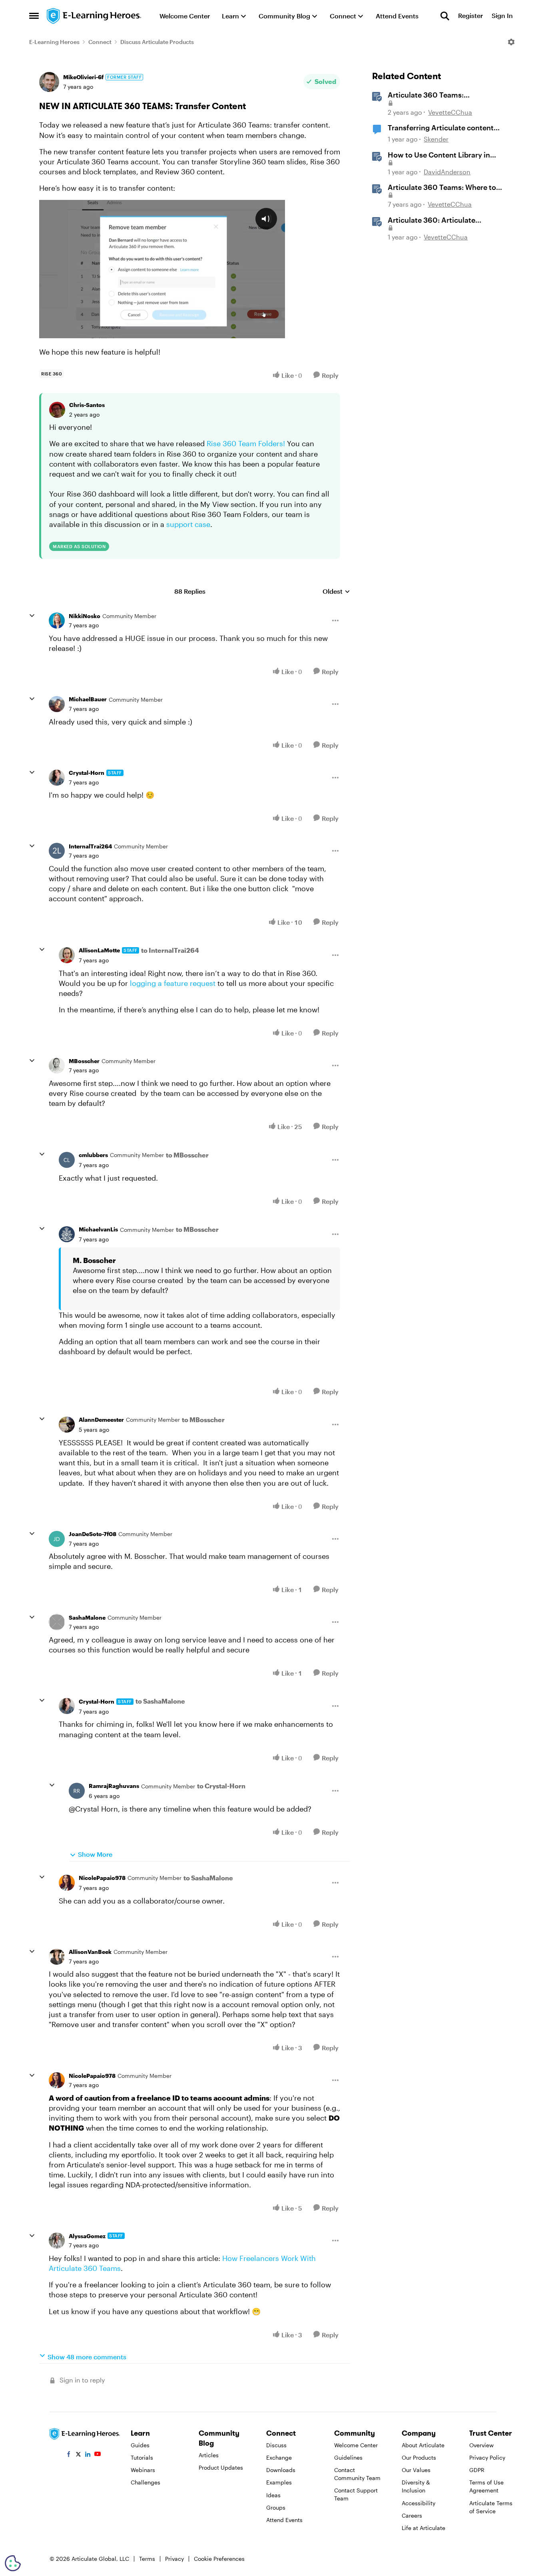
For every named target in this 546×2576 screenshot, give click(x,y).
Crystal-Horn (87, 773)
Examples (279, 2482)
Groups (276, 2507)
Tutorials (142, 2457)
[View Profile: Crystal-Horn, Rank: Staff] (57, 778)
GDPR (477, 2470)
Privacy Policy (487, 2457)
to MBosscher (187, 1155)
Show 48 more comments (87, 2357)
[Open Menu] (511, 42)
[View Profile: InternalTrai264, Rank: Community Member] (57, 851)
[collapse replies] (32, 616)
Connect (100, 42)
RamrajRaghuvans (114, 1786)
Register (470, 16)
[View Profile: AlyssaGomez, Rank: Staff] (57, 2241)
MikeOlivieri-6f (83, 77)
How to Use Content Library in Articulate (439, 155)
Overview (481, 2445)
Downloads (281, 2470)
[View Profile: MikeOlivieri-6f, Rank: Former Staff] (49, 82)
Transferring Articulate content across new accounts (441, 128)
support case (188, 524)
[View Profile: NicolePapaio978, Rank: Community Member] (67, 1883)
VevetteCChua (450, 112)
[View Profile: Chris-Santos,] (57, 410)
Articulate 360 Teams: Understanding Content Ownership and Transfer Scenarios (446, 95)
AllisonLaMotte (99, 950)
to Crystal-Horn (221, 1786)
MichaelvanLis (98, 1229)
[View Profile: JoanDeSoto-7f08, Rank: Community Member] (57, 1539)
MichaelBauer (88, 699)
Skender (436, 139)
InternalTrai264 (90, 846)
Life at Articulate (423, 2528)
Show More (95, 1854)
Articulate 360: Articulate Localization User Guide (431, 220)
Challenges (145, 2482)
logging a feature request (173, 983)
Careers (412, 2515)
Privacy (174, 2559)
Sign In (502, 16)
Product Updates (221, 2467)
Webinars (143, 2470)
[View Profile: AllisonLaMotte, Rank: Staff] (67, 955)
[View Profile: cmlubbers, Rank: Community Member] (67, 1160)
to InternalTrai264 (170, 950)
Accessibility (418, 2503)
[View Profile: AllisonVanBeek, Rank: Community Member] (57, 1957)
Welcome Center (356, 2445)
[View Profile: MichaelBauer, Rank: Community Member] (57, 704)
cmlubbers (93, 1155)
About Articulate (423, 2445)
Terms (147, 2559)
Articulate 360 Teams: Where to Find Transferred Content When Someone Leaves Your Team (442, 188)
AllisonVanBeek (90, 1952)
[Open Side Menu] (34, 16)
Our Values (416, 2470)
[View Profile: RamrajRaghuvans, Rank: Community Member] (77, 1791)
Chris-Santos (87, 405)
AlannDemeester (101, 1420)
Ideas (273, 2495)
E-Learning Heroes (54, 42)
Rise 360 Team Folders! (246, 443)
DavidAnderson (447, 172)
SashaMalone (87, 1617)
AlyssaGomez (87, 2236)
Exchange (279, 2457)
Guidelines (348, 2457)
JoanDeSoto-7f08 (93, 1534)
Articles (209, 2455)
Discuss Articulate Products (157, 42)
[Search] (445, 16)
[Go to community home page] (94, 16)
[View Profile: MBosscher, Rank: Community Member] (57, 1066)
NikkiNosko (85, 616)
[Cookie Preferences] (13, 2563)
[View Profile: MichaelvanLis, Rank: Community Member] (67, 1234)
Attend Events (284, 2520)
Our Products (419, 2457)
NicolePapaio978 (102, 1878)
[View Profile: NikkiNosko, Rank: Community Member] (57, 621)
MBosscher (84, 1061)
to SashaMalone (160, 1701)
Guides (140, 2445)
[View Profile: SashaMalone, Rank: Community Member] (57, 1622)
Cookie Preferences (219, 2559)
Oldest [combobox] (336, 592)
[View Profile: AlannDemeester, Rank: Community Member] (67, 1425)
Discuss (276, 2445)
